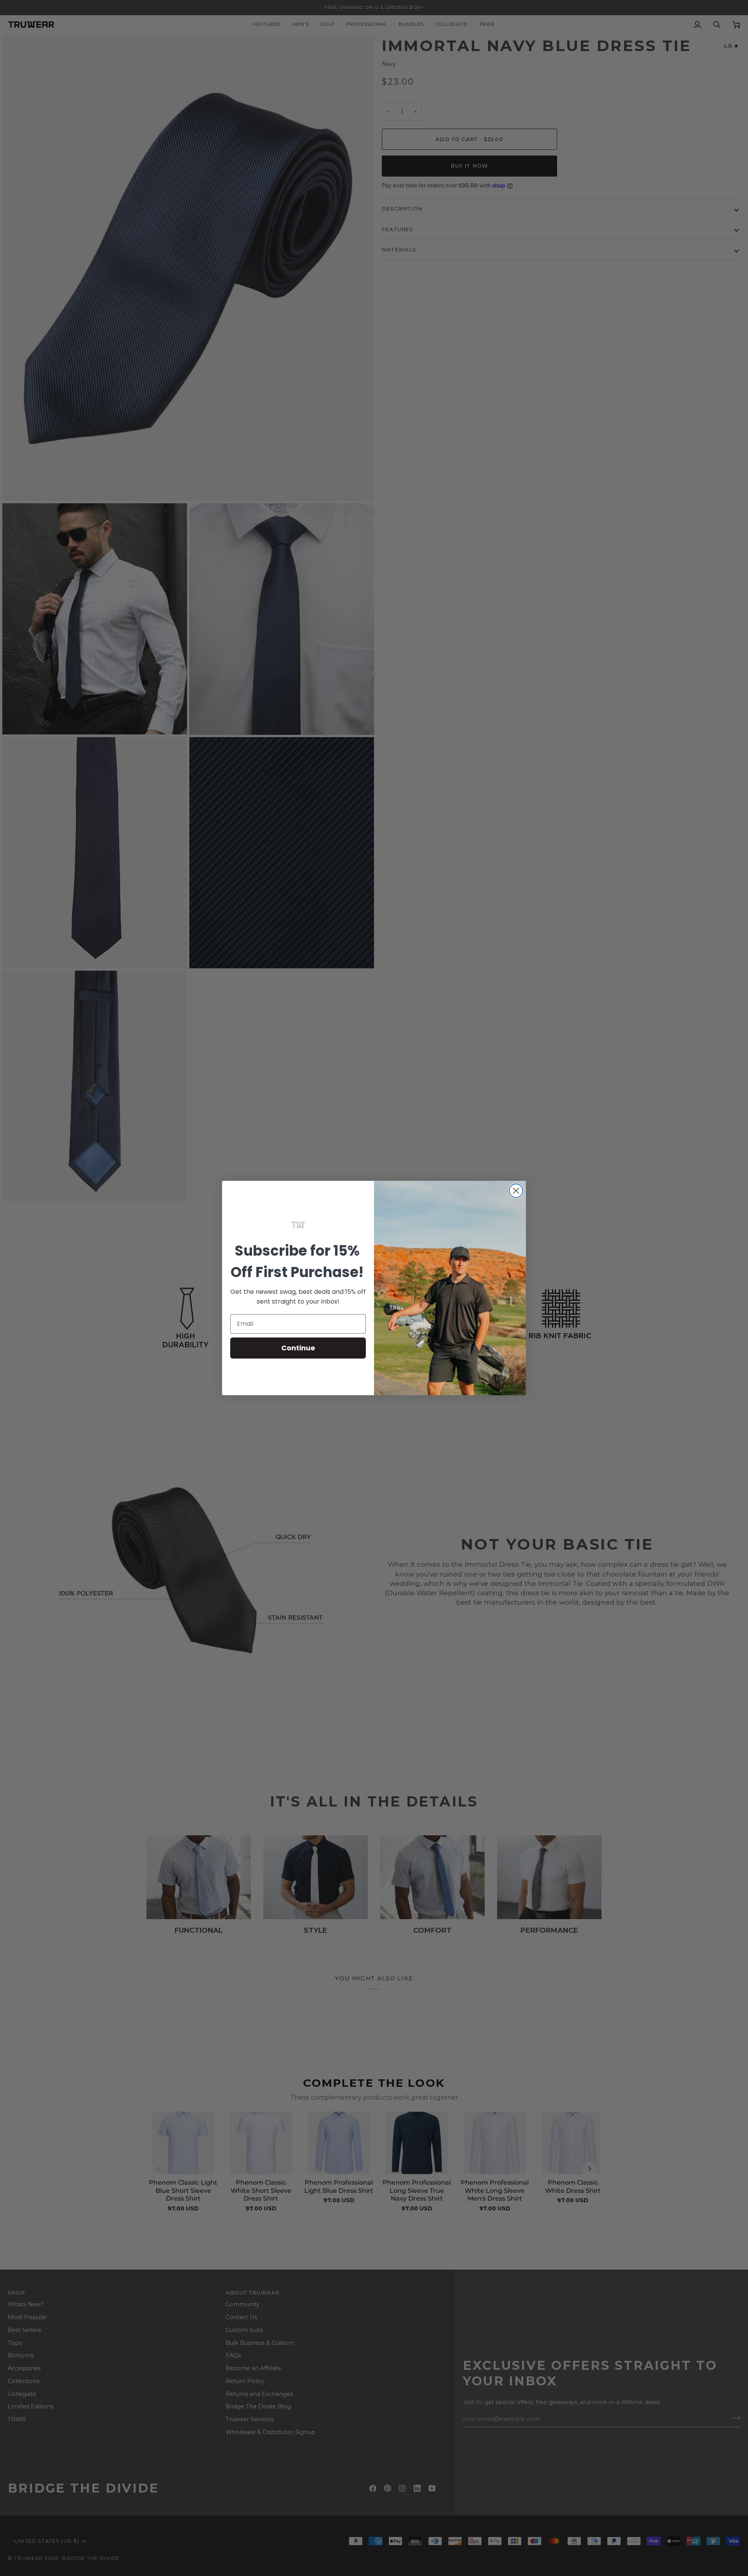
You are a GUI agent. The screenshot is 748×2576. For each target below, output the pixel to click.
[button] (298, 1225)
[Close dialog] (516, 1191)
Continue (298, 1348)
